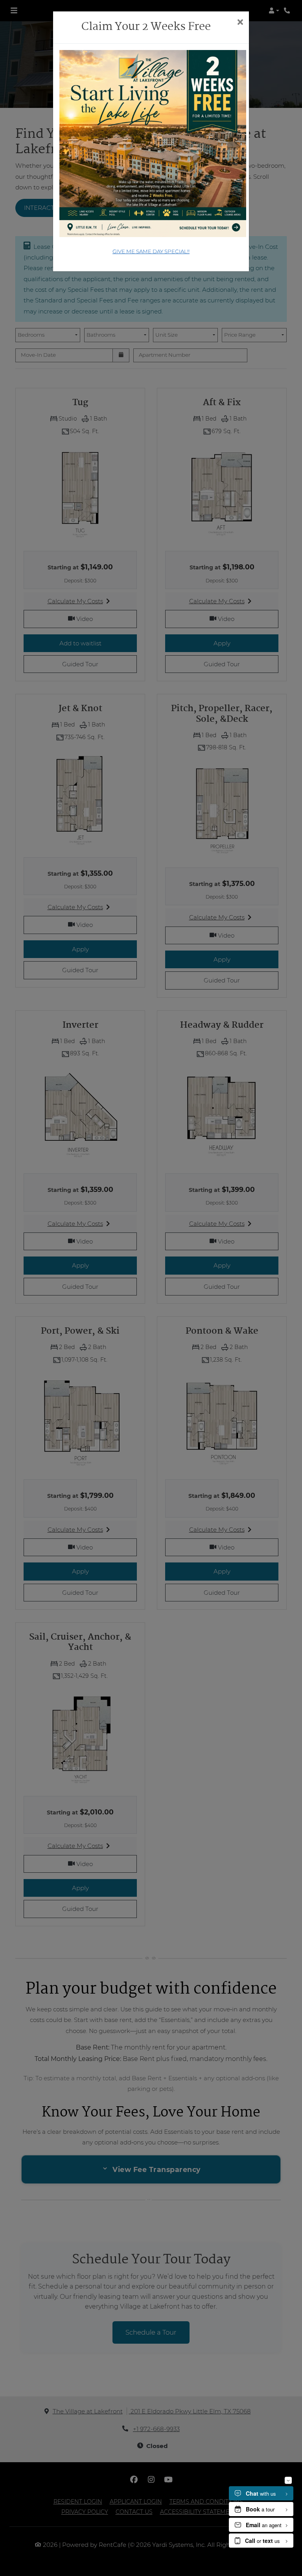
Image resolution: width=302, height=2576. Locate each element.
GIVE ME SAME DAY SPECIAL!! (151, 251)
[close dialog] (240, 23)
